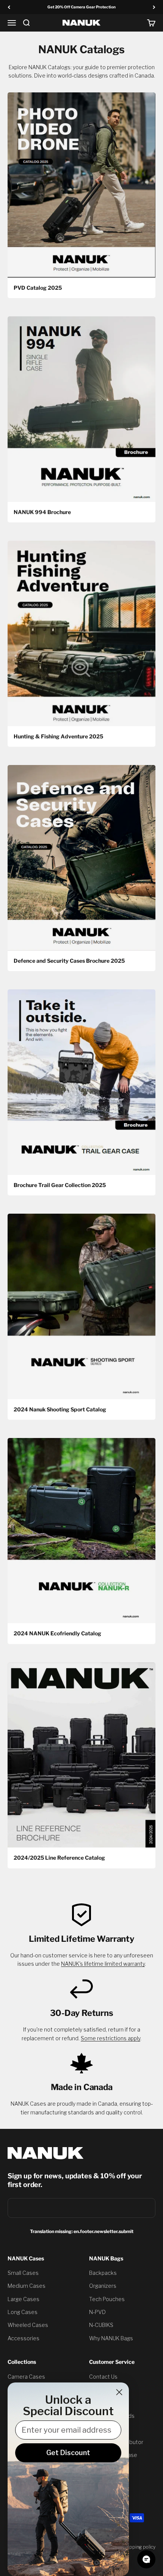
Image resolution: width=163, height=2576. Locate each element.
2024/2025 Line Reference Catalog (59, 1858)
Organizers (103, 2286)
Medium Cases (27, 2286)
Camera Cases (26, 2377)
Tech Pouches (107, 2299)
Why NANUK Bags (111, 2338)
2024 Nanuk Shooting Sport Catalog (60, 1409)
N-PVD (97, 2312)
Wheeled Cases (28, 2325)
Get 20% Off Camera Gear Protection (81, 7)
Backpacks (103, 2273)
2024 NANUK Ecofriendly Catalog (57, 1633)
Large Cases (24, 2299)
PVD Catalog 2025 (38, 288)
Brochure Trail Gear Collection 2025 (60, 1185)
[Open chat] (146, 2559)
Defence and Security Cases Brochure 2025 (69, 961)
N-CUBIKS (101, 2325)
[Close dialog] (119, 2392)
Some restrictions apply (110, 2038)
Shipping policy (139, 2547)
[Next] (154, 7)
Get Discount (68, 2453)
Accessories (24, 2338)
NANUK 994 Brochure (42, 512)
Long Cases (23, 2312)
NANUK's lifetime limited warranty (103, 1964)
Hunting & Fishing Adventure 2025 (58, 736)
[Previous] (9, 7)
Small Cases (23, 2273)
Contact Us (103, 2377)
